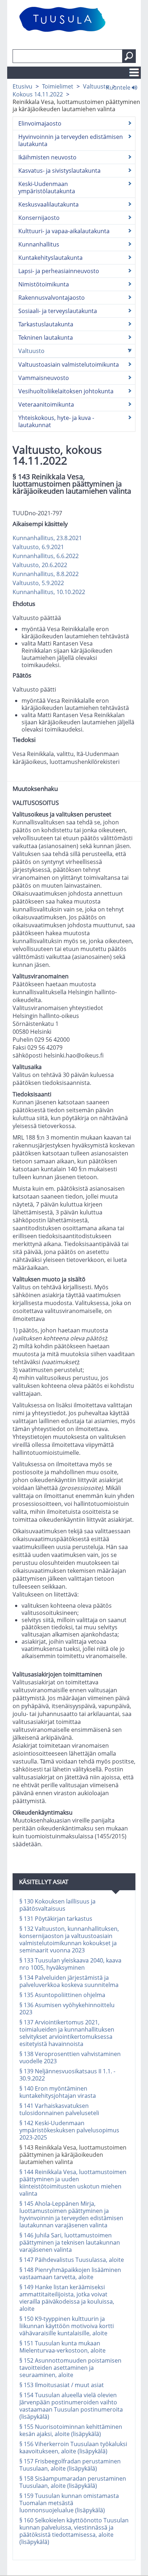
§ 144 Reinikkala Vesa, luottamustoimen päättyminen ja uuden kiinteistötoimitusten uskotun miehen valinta (73, 2183)
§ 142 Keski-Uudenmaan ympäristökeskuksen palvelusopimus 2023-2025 (69, 2130)
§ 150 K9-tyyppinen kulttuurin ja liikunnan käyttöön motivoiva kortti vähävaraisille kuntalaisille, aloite (67, 2326)
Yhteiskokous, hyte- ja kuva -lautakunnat (56, 421)
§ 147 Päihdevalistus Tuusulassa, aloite (72, 2260)
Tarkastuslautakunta (46, 324)
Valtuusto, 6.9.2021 (38, 547)
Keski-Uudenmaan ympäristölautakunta (47, 187)
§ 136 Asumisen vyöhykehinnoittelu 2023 (67, 2009)
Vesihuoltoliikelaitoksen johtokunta (66, 391)
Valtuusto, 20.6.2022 (40, 565)
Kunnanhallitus (39, 244)
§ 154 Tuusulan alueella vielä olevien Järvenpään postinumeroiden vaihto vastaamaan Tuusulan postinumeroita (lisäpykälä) (71, 2406)
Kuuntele (119, 87)
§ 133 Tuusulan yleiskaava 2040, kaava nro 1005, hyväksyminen (70, 1964)
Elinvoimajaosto (40, 123)
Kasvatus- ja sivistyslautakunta (59, 171)
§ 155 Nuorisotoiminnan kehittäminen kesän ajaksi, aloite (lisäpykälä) (71, 2430)
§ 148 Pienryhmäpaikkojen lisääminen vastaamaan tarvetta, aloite (70, 2273)
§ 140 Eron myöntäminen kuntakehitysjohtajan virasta (58, 2092)
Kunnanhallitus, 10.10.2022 (49, 592)
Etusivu (22, 86)
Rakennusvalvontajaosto (52, 298)
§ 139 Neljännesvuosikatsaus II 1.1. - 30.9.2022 (67, 2075)
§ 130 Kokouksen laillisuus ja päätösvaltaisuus (57, 1905)
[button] (129, 56)
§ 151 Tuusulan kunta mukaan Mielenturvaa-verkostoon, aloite (63, 2347)
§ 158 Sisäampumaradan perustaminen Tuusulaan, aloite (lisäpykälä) (73, 2482)
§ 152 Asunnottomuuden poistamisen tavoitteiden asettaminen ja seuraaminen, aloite (70, 2368)
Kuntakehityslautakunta (50, 258)
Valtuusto (96, 86)
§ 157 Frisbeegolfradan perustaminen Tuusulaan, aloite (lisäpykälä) (70, 2465)
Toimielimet (58, 86)
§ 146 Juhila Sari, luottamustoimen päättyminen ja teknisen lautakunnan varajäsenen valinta (70, 2242)
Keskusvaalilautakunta (48, 204)
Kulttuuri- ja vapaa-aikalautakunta (64, 231)
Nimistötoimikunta (44, 284)
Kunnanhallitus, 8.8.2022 (46, 574)
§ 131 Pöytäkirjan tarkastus (56, 1919)
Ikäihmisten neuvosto (47, 157)
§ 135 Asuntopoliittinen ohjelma (62, 1995)
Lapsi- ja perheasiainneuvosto (59, 271)
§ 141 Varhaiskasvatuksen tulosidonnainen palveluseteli (59, 2109)
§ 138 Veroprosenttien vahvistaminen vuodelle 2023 (70, 2057)
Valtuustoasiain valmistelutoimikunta (69, 365)
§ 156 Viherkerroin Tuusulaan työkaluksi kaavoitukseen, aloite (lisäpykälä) (73, 2448)
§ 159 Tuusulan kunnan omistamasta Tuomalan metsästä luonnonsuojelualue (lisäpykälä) (69, 2503)
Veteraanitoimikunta (46, 404)
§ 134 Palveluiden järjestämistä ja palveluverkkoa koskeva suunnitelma (69, 1981)
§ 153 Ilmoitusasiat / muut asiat (62, 2385)
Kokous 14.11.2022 (38, 94)
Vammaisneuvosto (44, 378)
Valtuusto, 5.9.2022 (38, 583)
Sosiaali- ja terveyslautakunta (58, 311)
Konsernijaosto (39, 218)
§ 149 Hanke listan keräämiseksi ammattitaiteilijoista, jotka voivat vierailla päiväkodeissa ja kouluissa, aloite (67, 2298)
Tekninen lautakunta (46, 338)
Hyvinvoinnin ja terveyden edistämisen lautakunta (71, 140)
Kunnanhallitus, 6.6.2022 (46, 556)
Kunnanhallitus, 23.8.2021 (47, 538)
